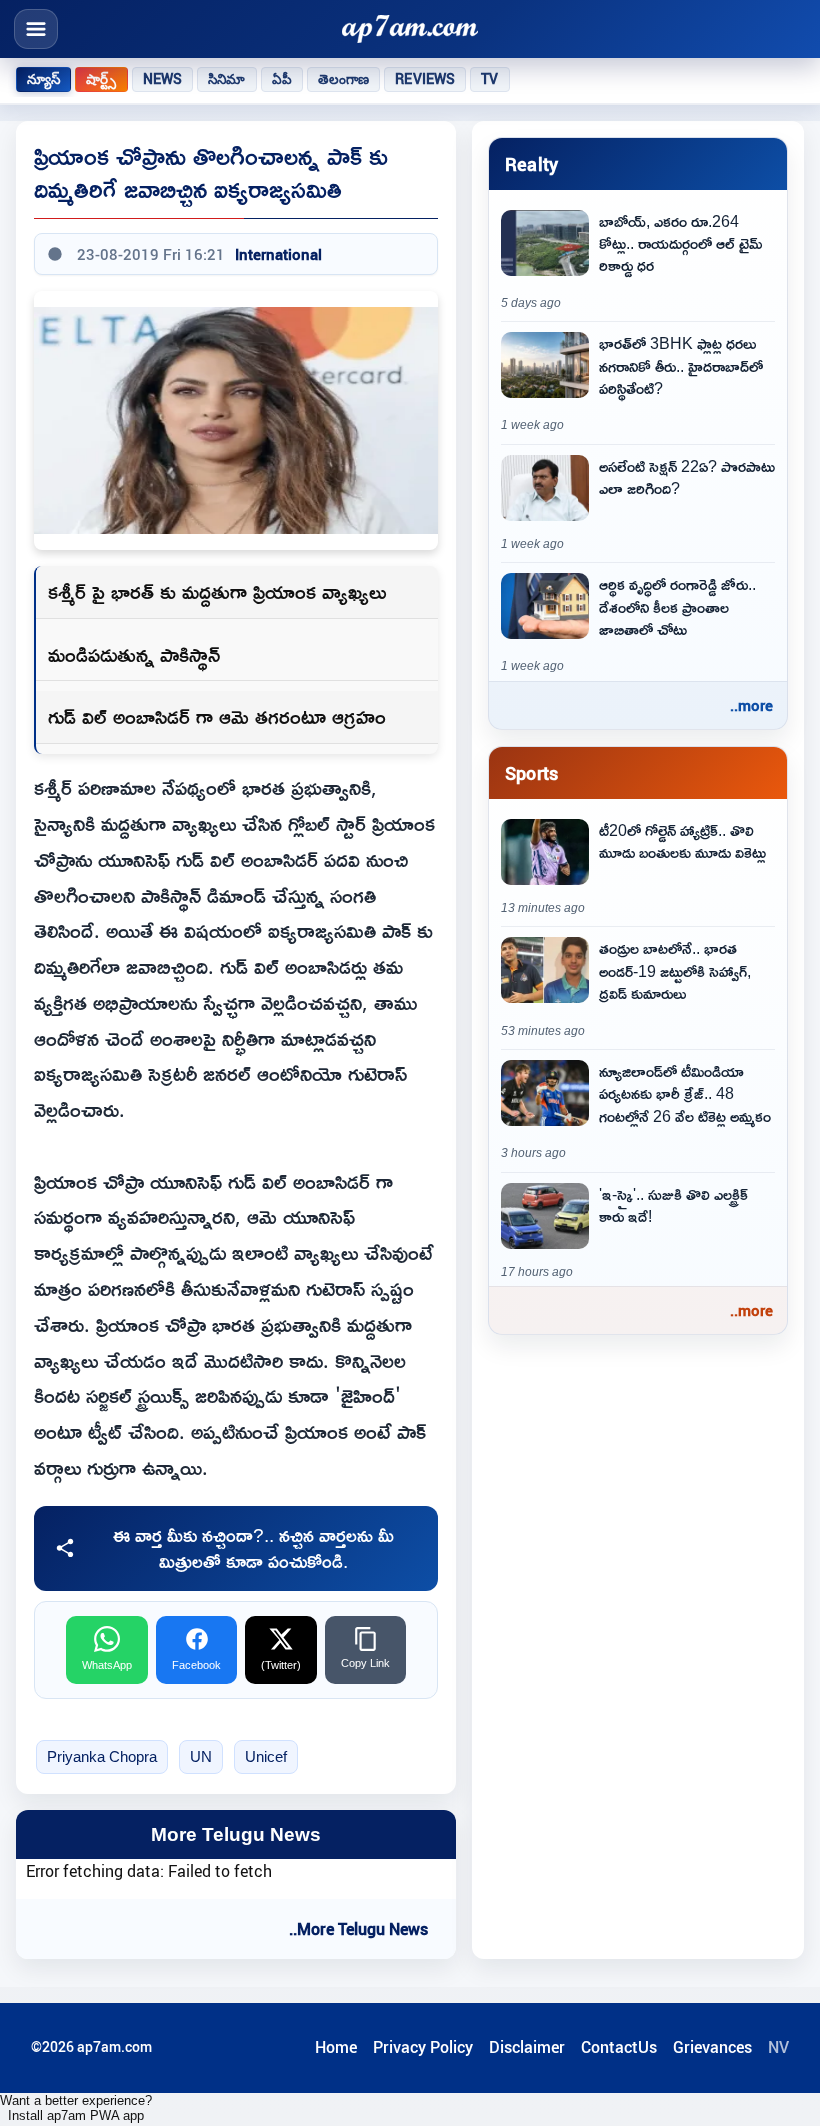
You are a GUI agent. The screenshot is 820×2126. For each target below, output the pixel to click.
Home (336, 2047)
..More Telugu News (358, 1929)
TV (489, 79)
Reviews (425, 79)
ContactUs (619, 2047)
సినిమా (226, 79)
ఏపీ (282, 79)
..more (751, 705)
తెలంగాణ (344, 79)
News (163, 79)
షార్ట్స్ (101, 79)
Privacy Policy (423, 2047)
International (278, 254)
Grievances (712, 2047)
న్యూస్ (43, 79)
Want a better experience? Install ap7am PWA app (76, 2108)
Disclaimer (527, 2047)
